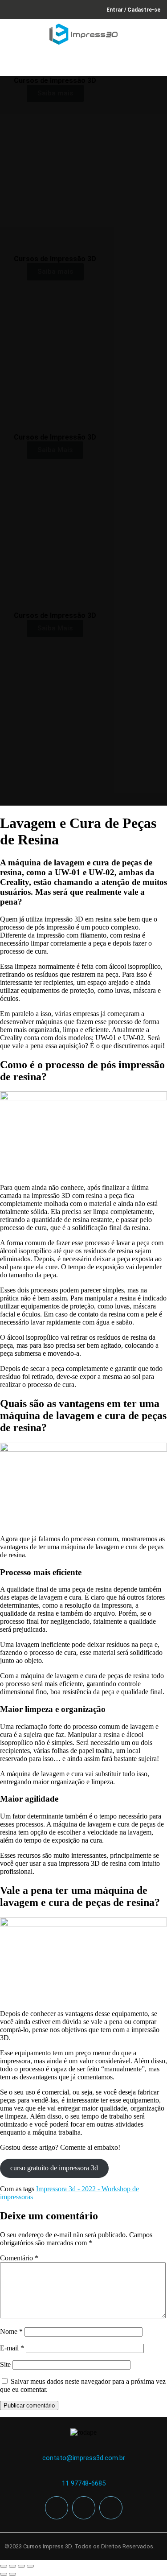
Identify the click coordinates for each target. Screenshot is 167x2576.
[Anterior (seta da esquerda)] (4, 2574)
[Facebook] (57, 2508)
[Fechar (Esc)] (30, 2566)
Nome (11, 2331)
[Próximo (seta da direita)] (12, 2574)
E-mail (12, 2348)
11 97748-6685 (84, 2483)
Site (5, 2364)
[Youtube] (111, 2508)
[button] (155, 64)
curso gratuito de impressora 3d (54, 2168)
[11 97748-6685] (83, 2474)
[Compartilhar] (21, 2566)
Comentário (19, 2258)
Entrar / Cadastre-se (133, 10)
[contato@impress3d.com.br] (83, 2449)
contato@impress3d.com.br (84, 2458)
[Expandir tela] (12, 2566)
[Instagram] (84, 2508)
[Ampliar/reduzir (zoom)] (4, 2566)
